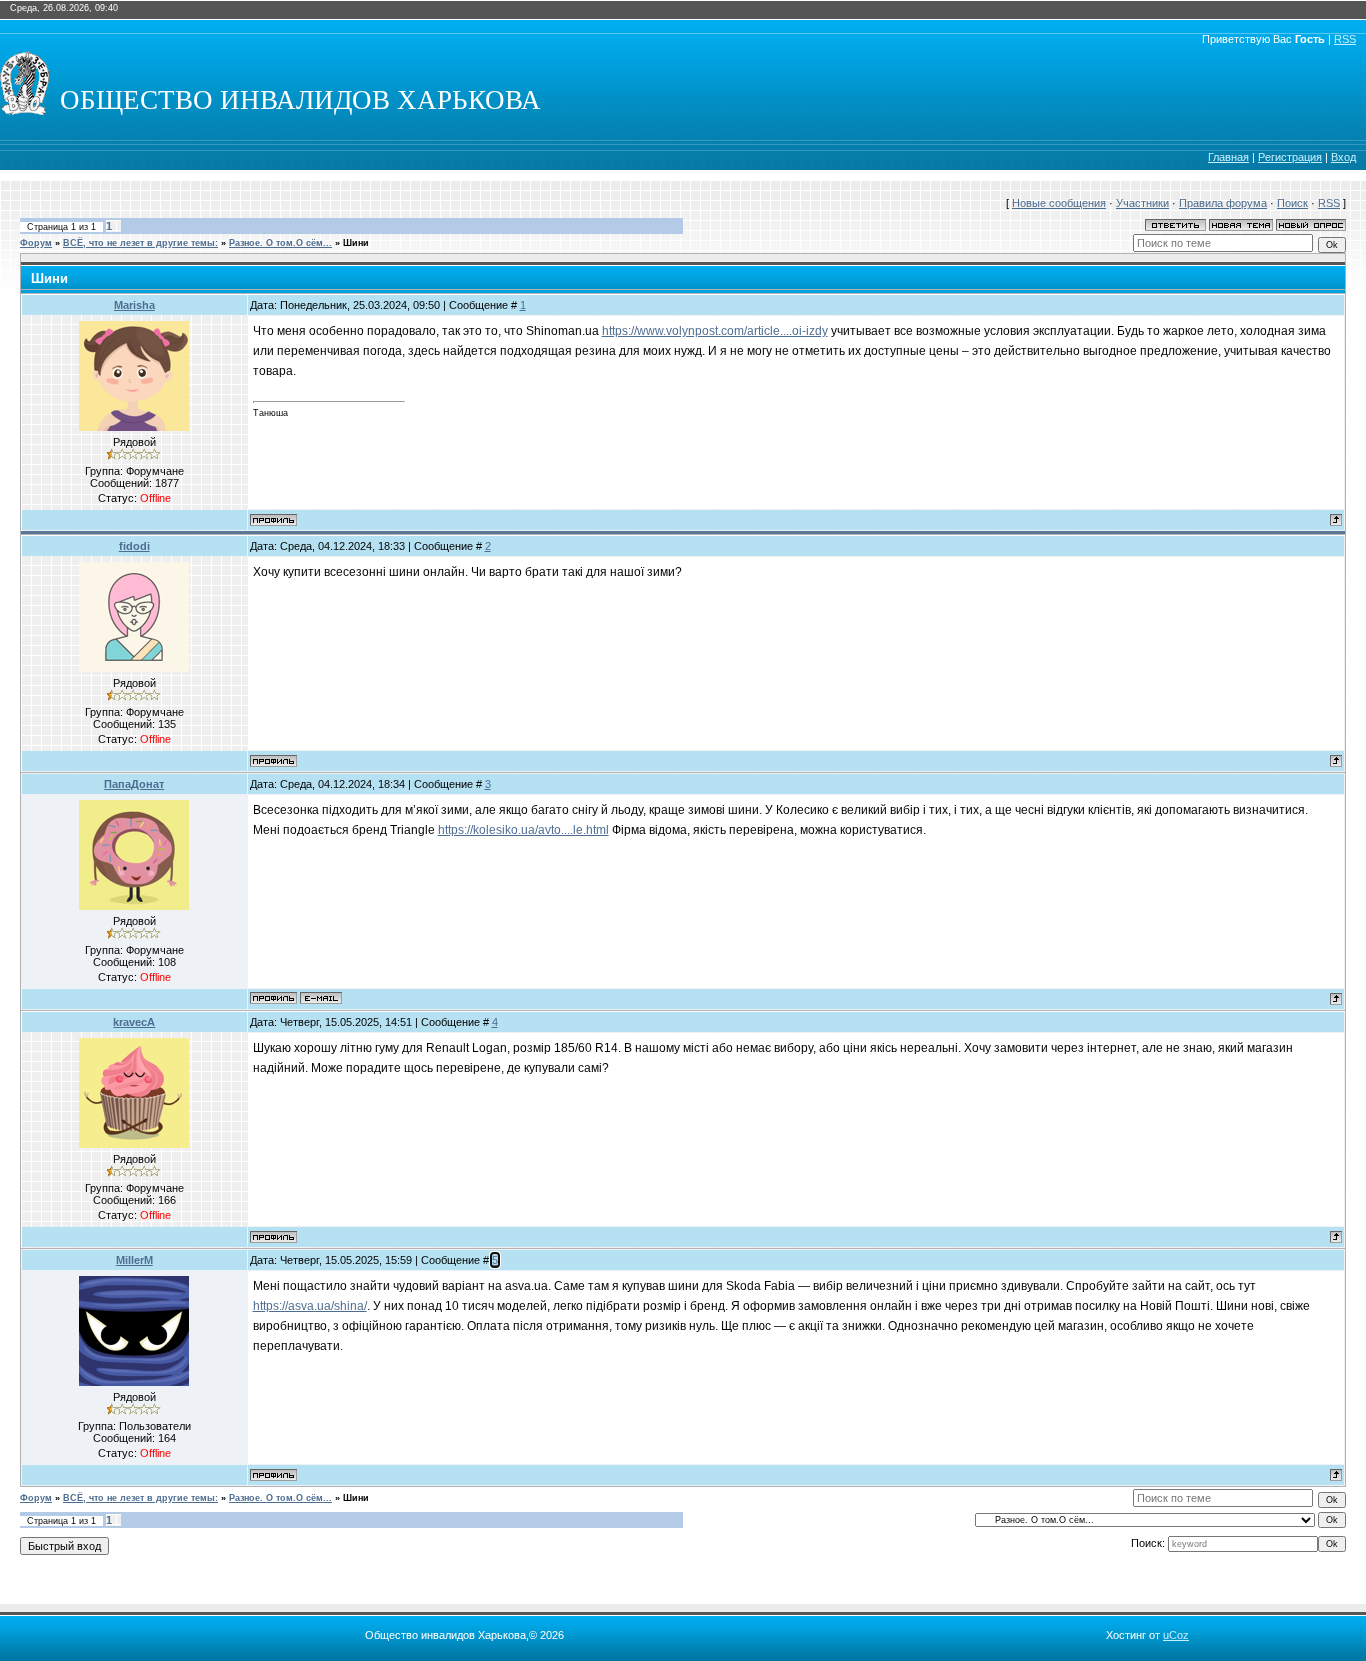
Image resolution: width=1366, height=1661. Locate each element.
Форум (36, 243)
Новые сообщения (1059, 203)
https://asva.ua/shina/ (310, 1306)
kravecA (134, 1022)
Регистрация (1290, 157)
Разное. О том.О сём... (280, 243)
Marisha (134, 305)
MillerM (134, 1260)
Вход (1343, 157)
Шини (356, 243)
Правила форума (1223, 203)
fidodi (134, 546)
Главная (1228, 157)
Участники (1142, 203)
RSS (1345, 39)
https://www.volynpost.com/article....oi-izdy (715, 331)
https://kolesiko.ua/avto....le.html (523, 830)
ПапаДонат (134, 784)
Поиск (1292, 203)
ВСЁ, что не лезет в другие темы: (140, 243)
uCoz (1176, 1635)
